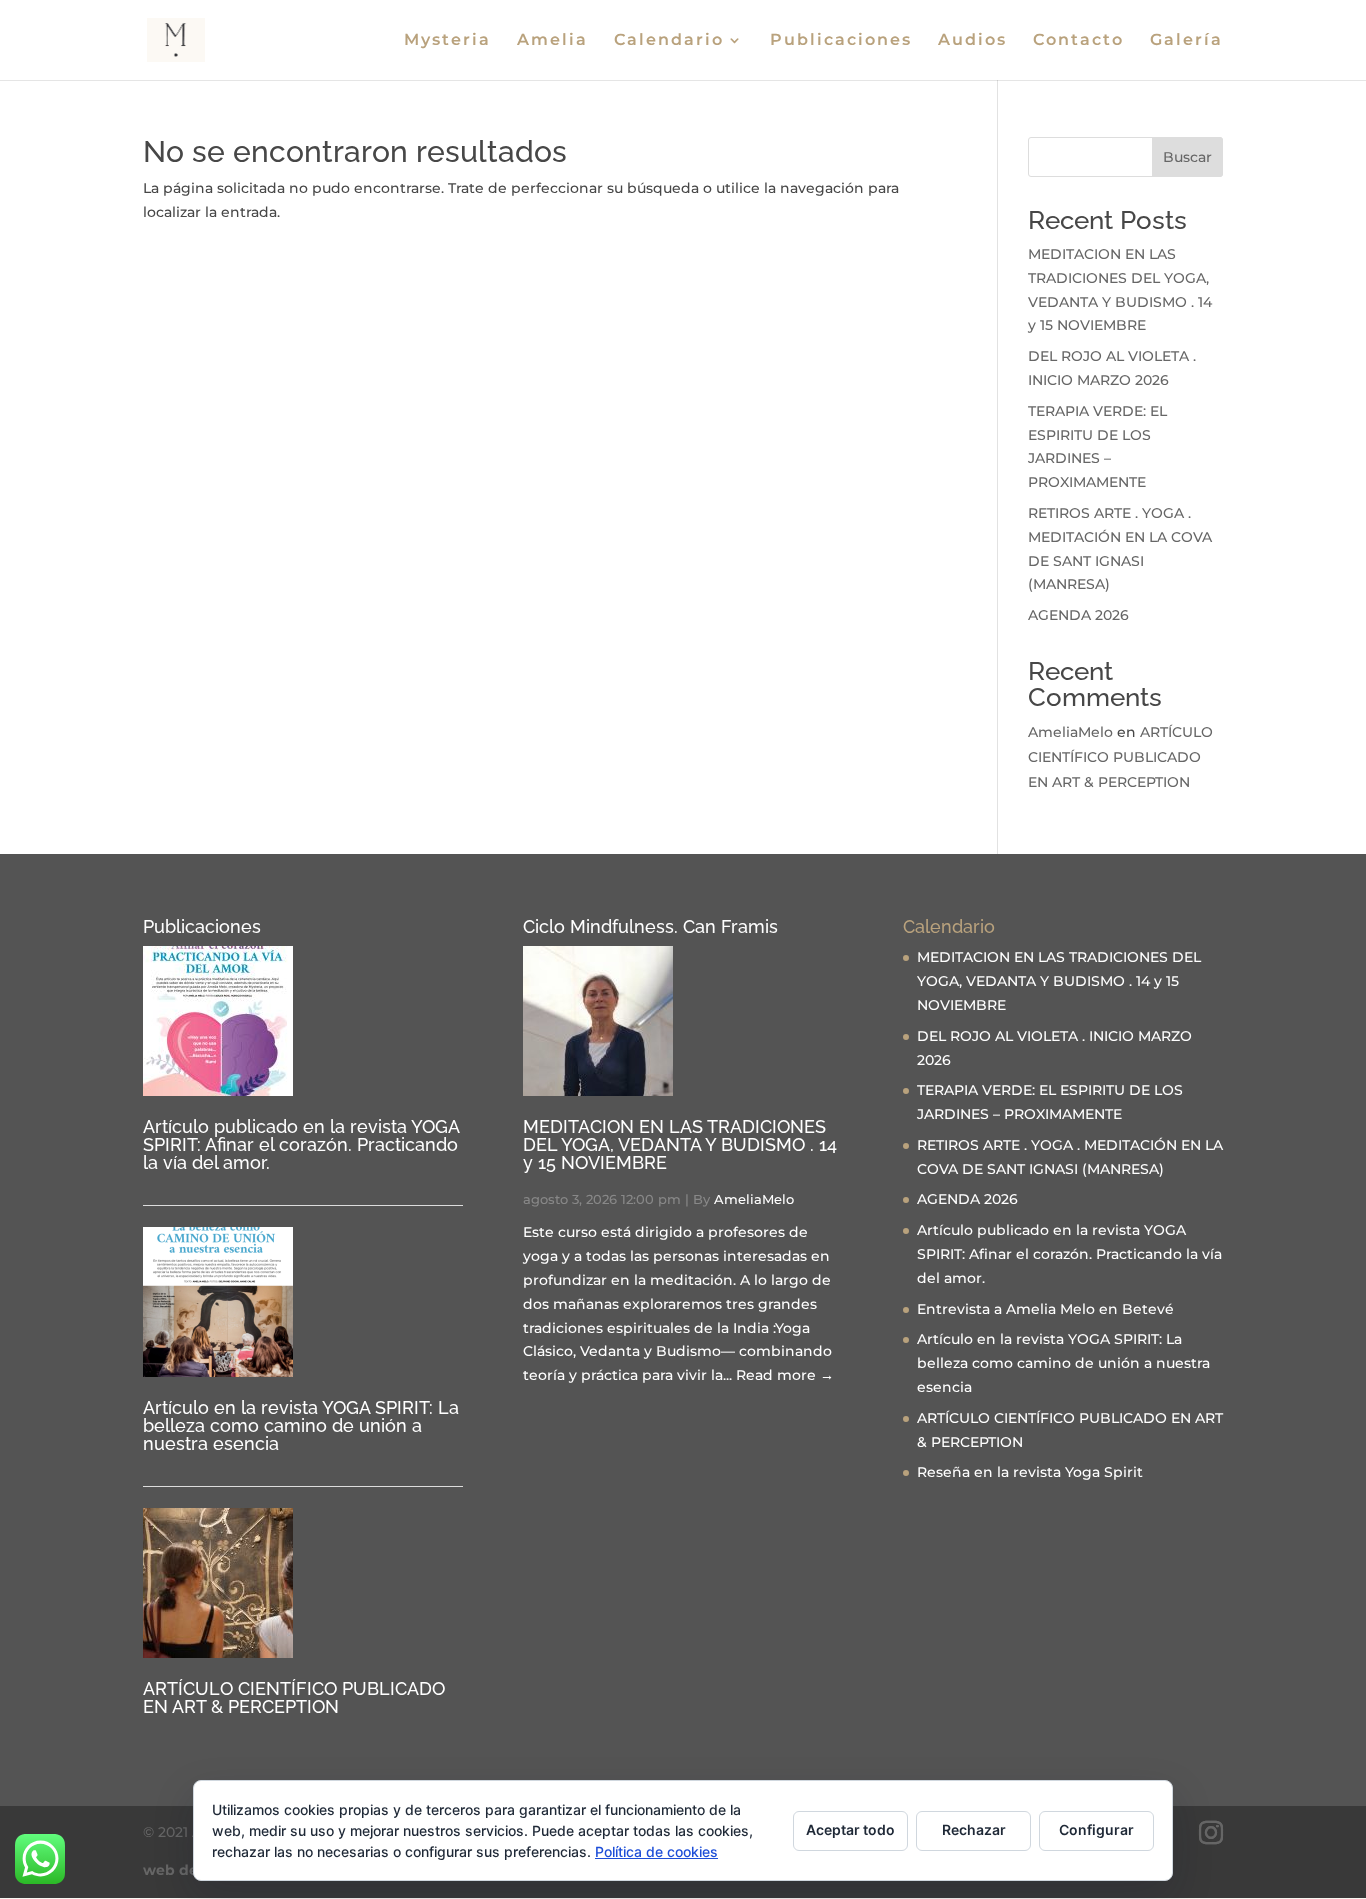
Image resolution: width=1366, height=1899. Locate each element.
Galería (1186, 41)
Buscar (1187, 157)
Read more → (785, 1375)
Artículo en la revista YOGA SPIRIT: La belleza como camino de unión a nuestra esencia (301, 1425)
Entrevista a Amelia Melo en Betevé (1045, 1309)
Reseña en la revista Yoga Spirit (1030, 1472)
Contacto (1078, 41)
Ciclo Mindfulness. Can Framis (650, 926)
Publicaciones (841, 41)
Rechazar (974, 1829)
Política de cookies (656, 1851)
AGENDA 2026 (1078, 615)
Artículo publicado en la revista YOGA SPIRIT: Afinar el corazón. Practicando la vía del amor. (301, 1144)
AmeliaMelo (1070, 732)
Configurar (1096, 1829)
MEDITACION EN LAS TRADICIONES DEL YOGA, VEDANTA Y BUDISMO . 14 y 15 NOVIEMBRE (680, 1144)
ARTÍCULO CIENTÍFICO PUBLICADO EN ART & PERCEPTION (1120, 757)
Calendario (669, 41)
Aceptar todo (850, 1829)
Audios (972, 41)
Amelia (552, 41)
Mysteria (447, 41)
